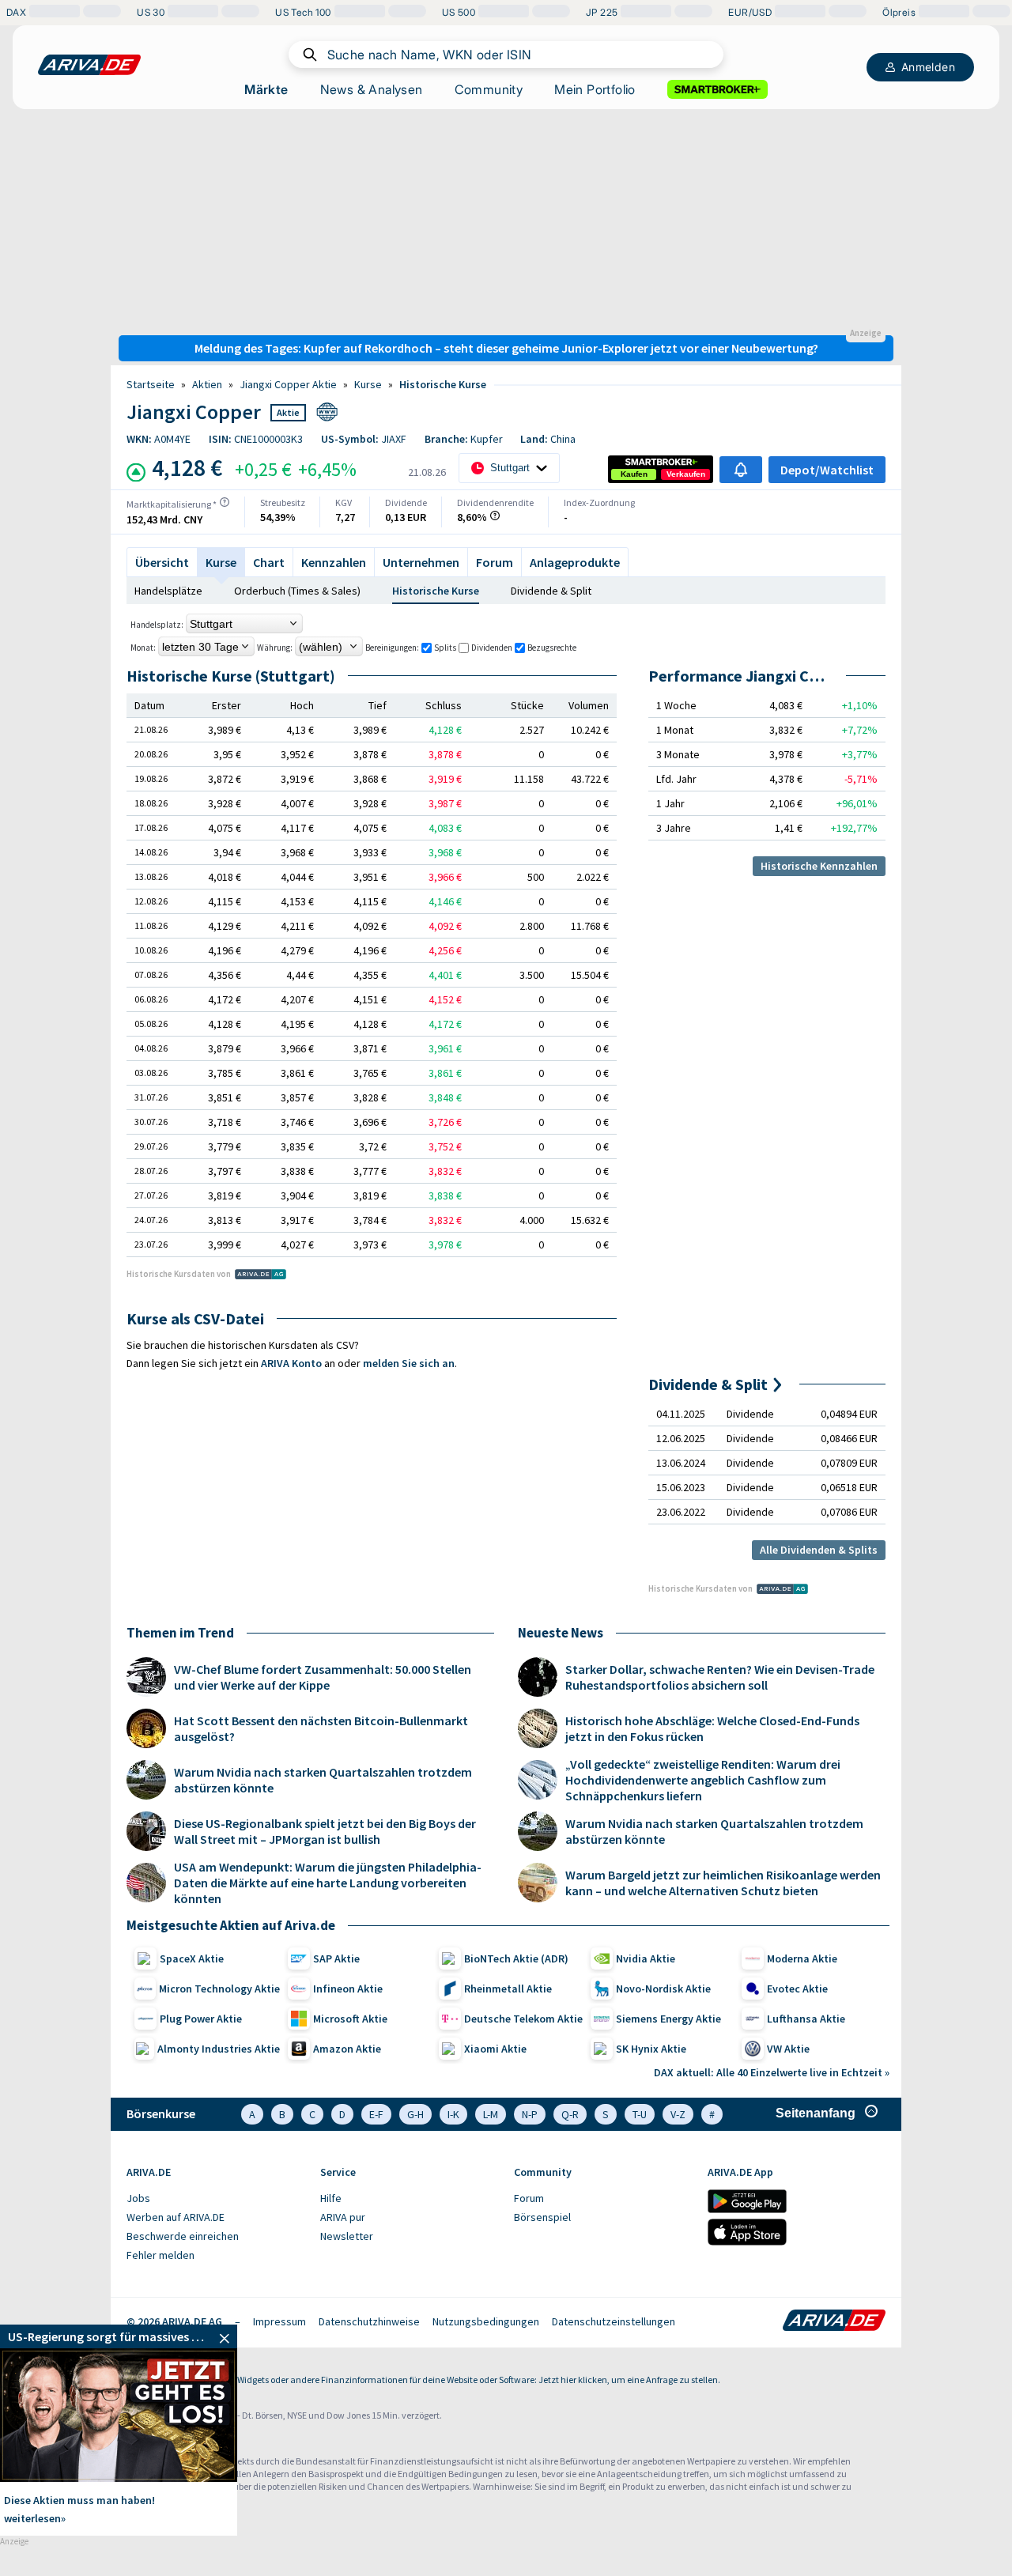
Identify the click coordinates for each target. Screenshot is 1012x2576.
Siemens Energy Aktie (668, 2019)
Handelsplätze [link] (168, 591)
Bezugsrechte (552, 648)
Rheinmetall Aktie (508, 1989)
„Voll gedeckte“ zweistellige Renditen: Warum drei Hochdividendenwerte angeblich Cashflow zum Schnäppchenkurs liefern (703, 1780)
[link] (634, 474)
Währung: (275, 648)
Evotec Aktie (797, 1989)
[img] (225, 502)
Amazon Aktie (347, 2049)
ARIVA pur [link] (343, 2217)
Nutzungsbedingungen (486, 2321)
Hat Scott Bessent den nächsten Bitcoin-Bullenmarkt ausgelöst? (321, 1728)
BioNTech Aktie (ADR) (516, 1958)
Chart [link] (269, 562)
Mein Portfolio (595, 89)
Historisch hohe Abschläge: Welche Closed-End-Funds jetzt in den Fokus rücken (712, 1728)
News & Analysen (372, 89)
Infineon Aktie (348, 1989)
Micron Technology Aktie (219, 1989)
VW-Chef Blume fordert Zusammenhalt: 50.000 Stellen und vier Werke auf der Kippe (323, 1677)
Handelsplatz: (157, 625)
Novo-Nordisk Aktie (663, 1989)
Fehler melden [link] (160, 2255)
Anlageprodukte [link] (575, 562)
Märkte (266, 89)
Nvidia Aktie (646, 1958)
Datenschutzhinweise (369, 2321)
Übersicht (162, 562)
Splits (445, 648)
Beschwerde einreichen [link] (183, 2236)
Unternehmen (421, 562)
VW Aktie (788, 2049)
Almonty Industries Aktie (219, 2049)
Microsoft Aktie (350, 2019)
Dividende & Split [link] (551, 591)
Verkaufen (686, 474)
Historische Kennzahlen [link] (819, 866)
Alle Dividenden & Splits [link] (819, 1550)
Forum (495, 562)
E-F (376, 2114)
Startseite (151, 384)
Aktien (207, 384)
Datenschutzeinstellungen (614, 2321)
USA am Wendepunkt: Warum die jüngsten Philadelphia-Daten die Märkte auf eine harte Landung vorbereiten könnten (328, 1883)
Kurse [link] (368, 384)
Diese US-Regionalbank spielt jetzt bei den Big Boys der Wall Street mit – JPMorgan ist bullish (325, 1831)
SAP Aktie (336, 1958)
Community (489, 89)
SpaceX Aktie (192, 1958)
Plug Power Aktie (201, 2019)
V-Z (678, 2114)
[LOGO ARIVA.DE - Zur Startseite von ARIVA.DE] (89, 65)
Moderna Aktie (802, 1958)
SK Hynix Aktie (651, 2049)
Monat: (143, 648)
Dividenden (492, 648)
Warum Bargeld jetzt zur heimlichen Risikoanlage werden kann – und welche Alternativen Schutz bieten (723, 1883)
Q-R (570, 2114)
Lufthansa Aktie (806, 2019)
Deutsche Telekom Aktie (523, 2019)
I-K (453, 2114)
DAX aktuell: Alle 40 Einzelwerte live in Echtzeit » (772, 2072)
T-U (640, 2114)
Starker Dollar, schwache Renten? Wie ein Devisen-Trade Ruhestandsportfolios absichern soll (720, 1677)
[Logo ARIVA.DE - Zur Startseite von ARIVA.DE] (834, 2321)
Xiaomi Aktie (495, 2049)
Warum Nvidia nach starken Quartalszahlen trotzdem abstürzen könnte (323, 1780)
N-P (530, 2114)
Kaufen (634, 474)
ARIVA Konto (291, 1363)
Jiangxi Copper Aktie (288, 384)
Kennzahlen (334, 562)
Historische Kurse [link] (443, 384)
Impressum (279, 2321)
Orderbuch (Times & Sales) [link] (297, 591)
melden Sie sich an (409, 1363)
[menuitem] (215, 2199)
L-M (491, 2114)
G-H (415, 2114)
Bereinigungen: (392, 648)
